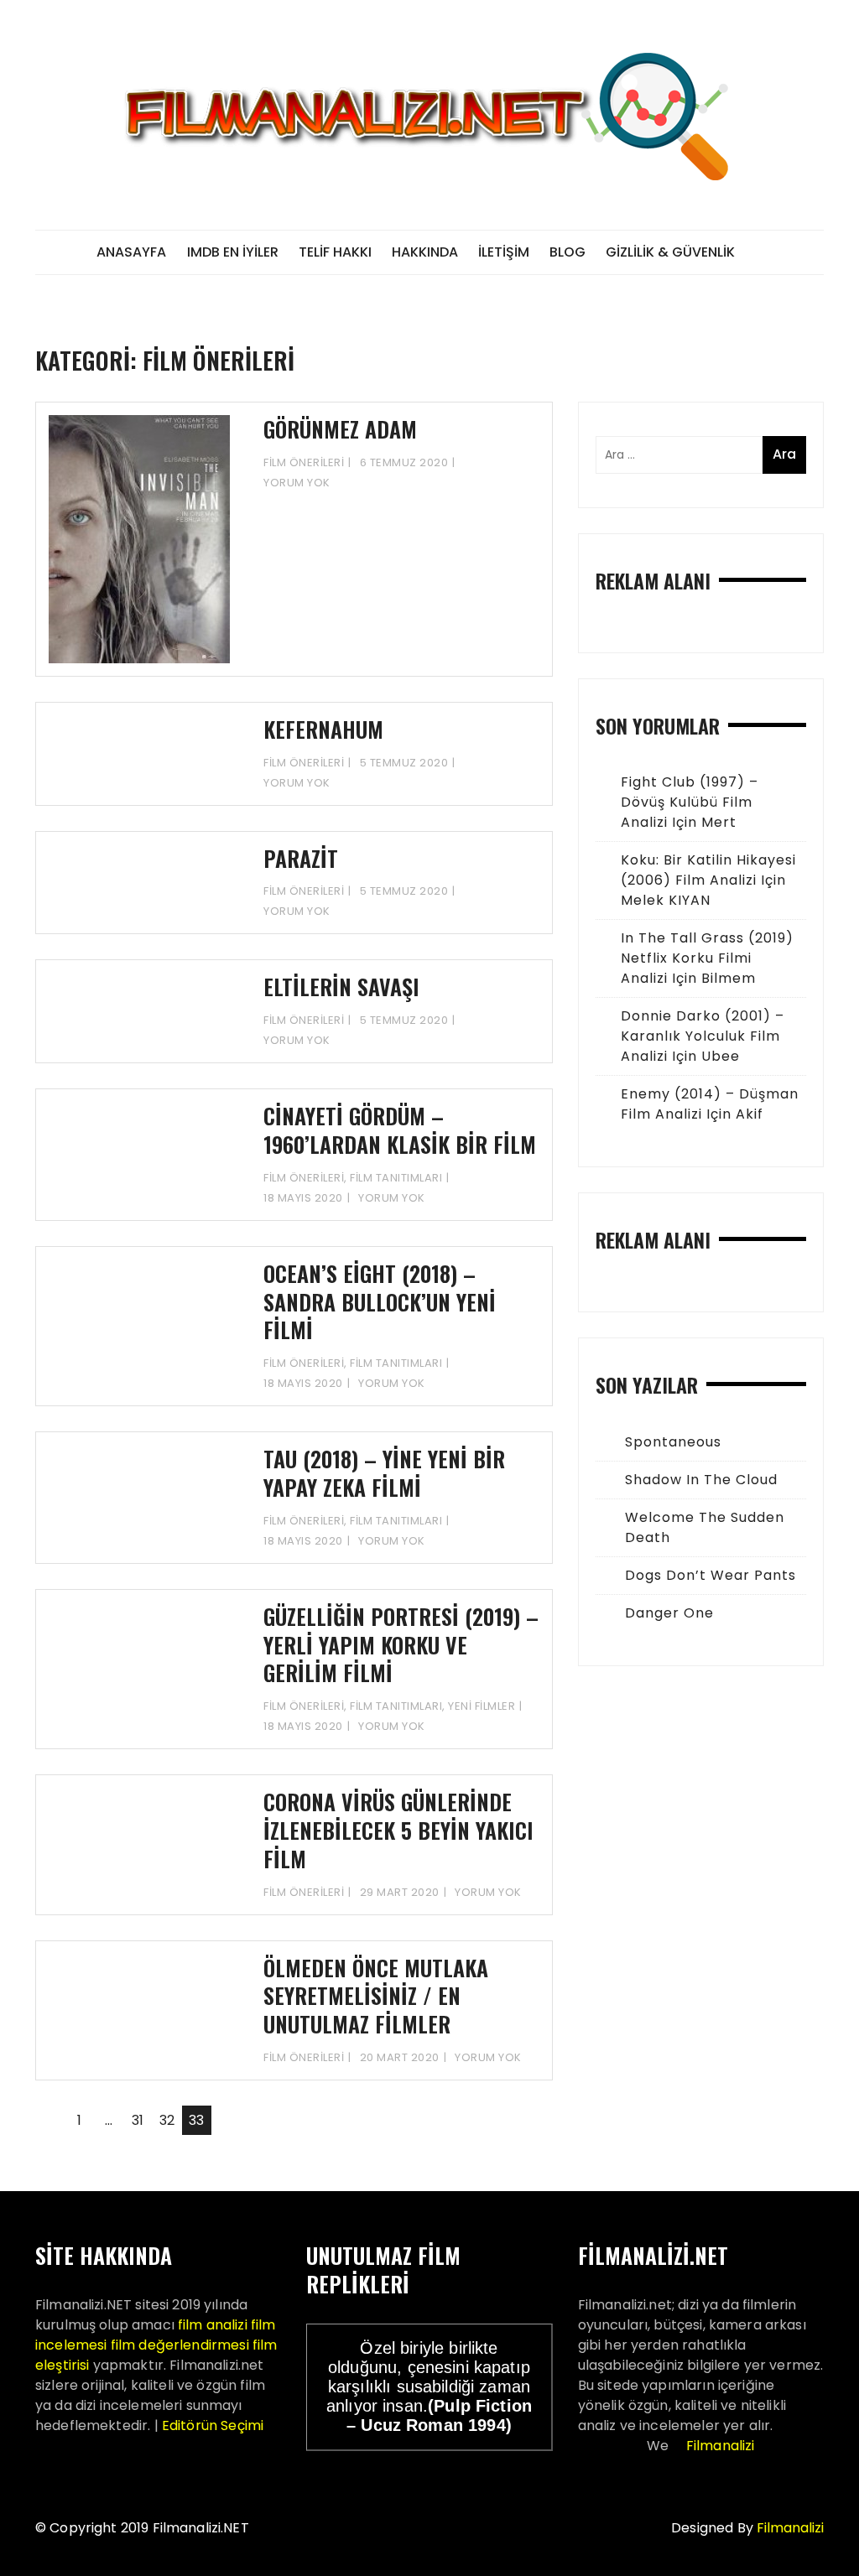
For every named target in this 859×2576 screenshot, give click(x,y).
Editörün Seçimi (213, 2425)
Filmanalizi (721, 2446)
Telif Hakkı (335, 252)
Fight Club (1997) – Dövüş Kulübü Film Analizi (690, 802)
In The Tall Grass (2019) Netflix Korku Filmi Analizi (707, 958)
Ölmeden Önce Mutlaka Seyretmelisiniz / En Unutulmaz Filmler (376, 1996)
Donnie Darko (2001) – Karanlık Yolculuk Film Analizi (703, 1036)
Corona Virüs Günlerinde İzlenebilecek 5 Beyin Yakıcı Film (398, 1830)
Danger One (669, 1613)
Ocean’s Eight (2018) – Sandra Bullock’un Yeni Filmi (380, 1302)
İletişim (504, 252)
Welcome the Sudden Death (705, 1527)
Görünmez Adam (340, 429)
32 (167, 2120)
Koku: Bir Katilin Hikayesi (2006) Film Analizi (708, 870)
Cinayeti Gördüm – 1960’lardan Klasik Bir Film (400, 1130)
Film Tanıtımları (396, 1178)
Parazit (301, 858)
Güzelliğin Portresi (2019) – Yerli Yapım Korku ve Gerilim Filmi (401, 1645)
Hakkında (425, 252)
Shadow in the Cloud (701, 1480)
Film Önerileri (304, 462)
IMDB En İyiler (233, 252)
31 (138, 2120)
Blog (567, 252)
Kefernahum (323, 729)
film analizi (213, 2325)
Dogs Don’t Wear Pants (711, 1575)
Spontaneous (673, 1442)
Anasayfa (131, 252)
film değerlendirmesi (180, 2345)
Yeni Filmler (482, 1706)
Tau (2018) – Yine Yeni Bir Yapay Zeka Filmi (384, 1473)
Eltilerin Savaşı (341, 987)
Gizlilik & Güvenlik (670, 252)
